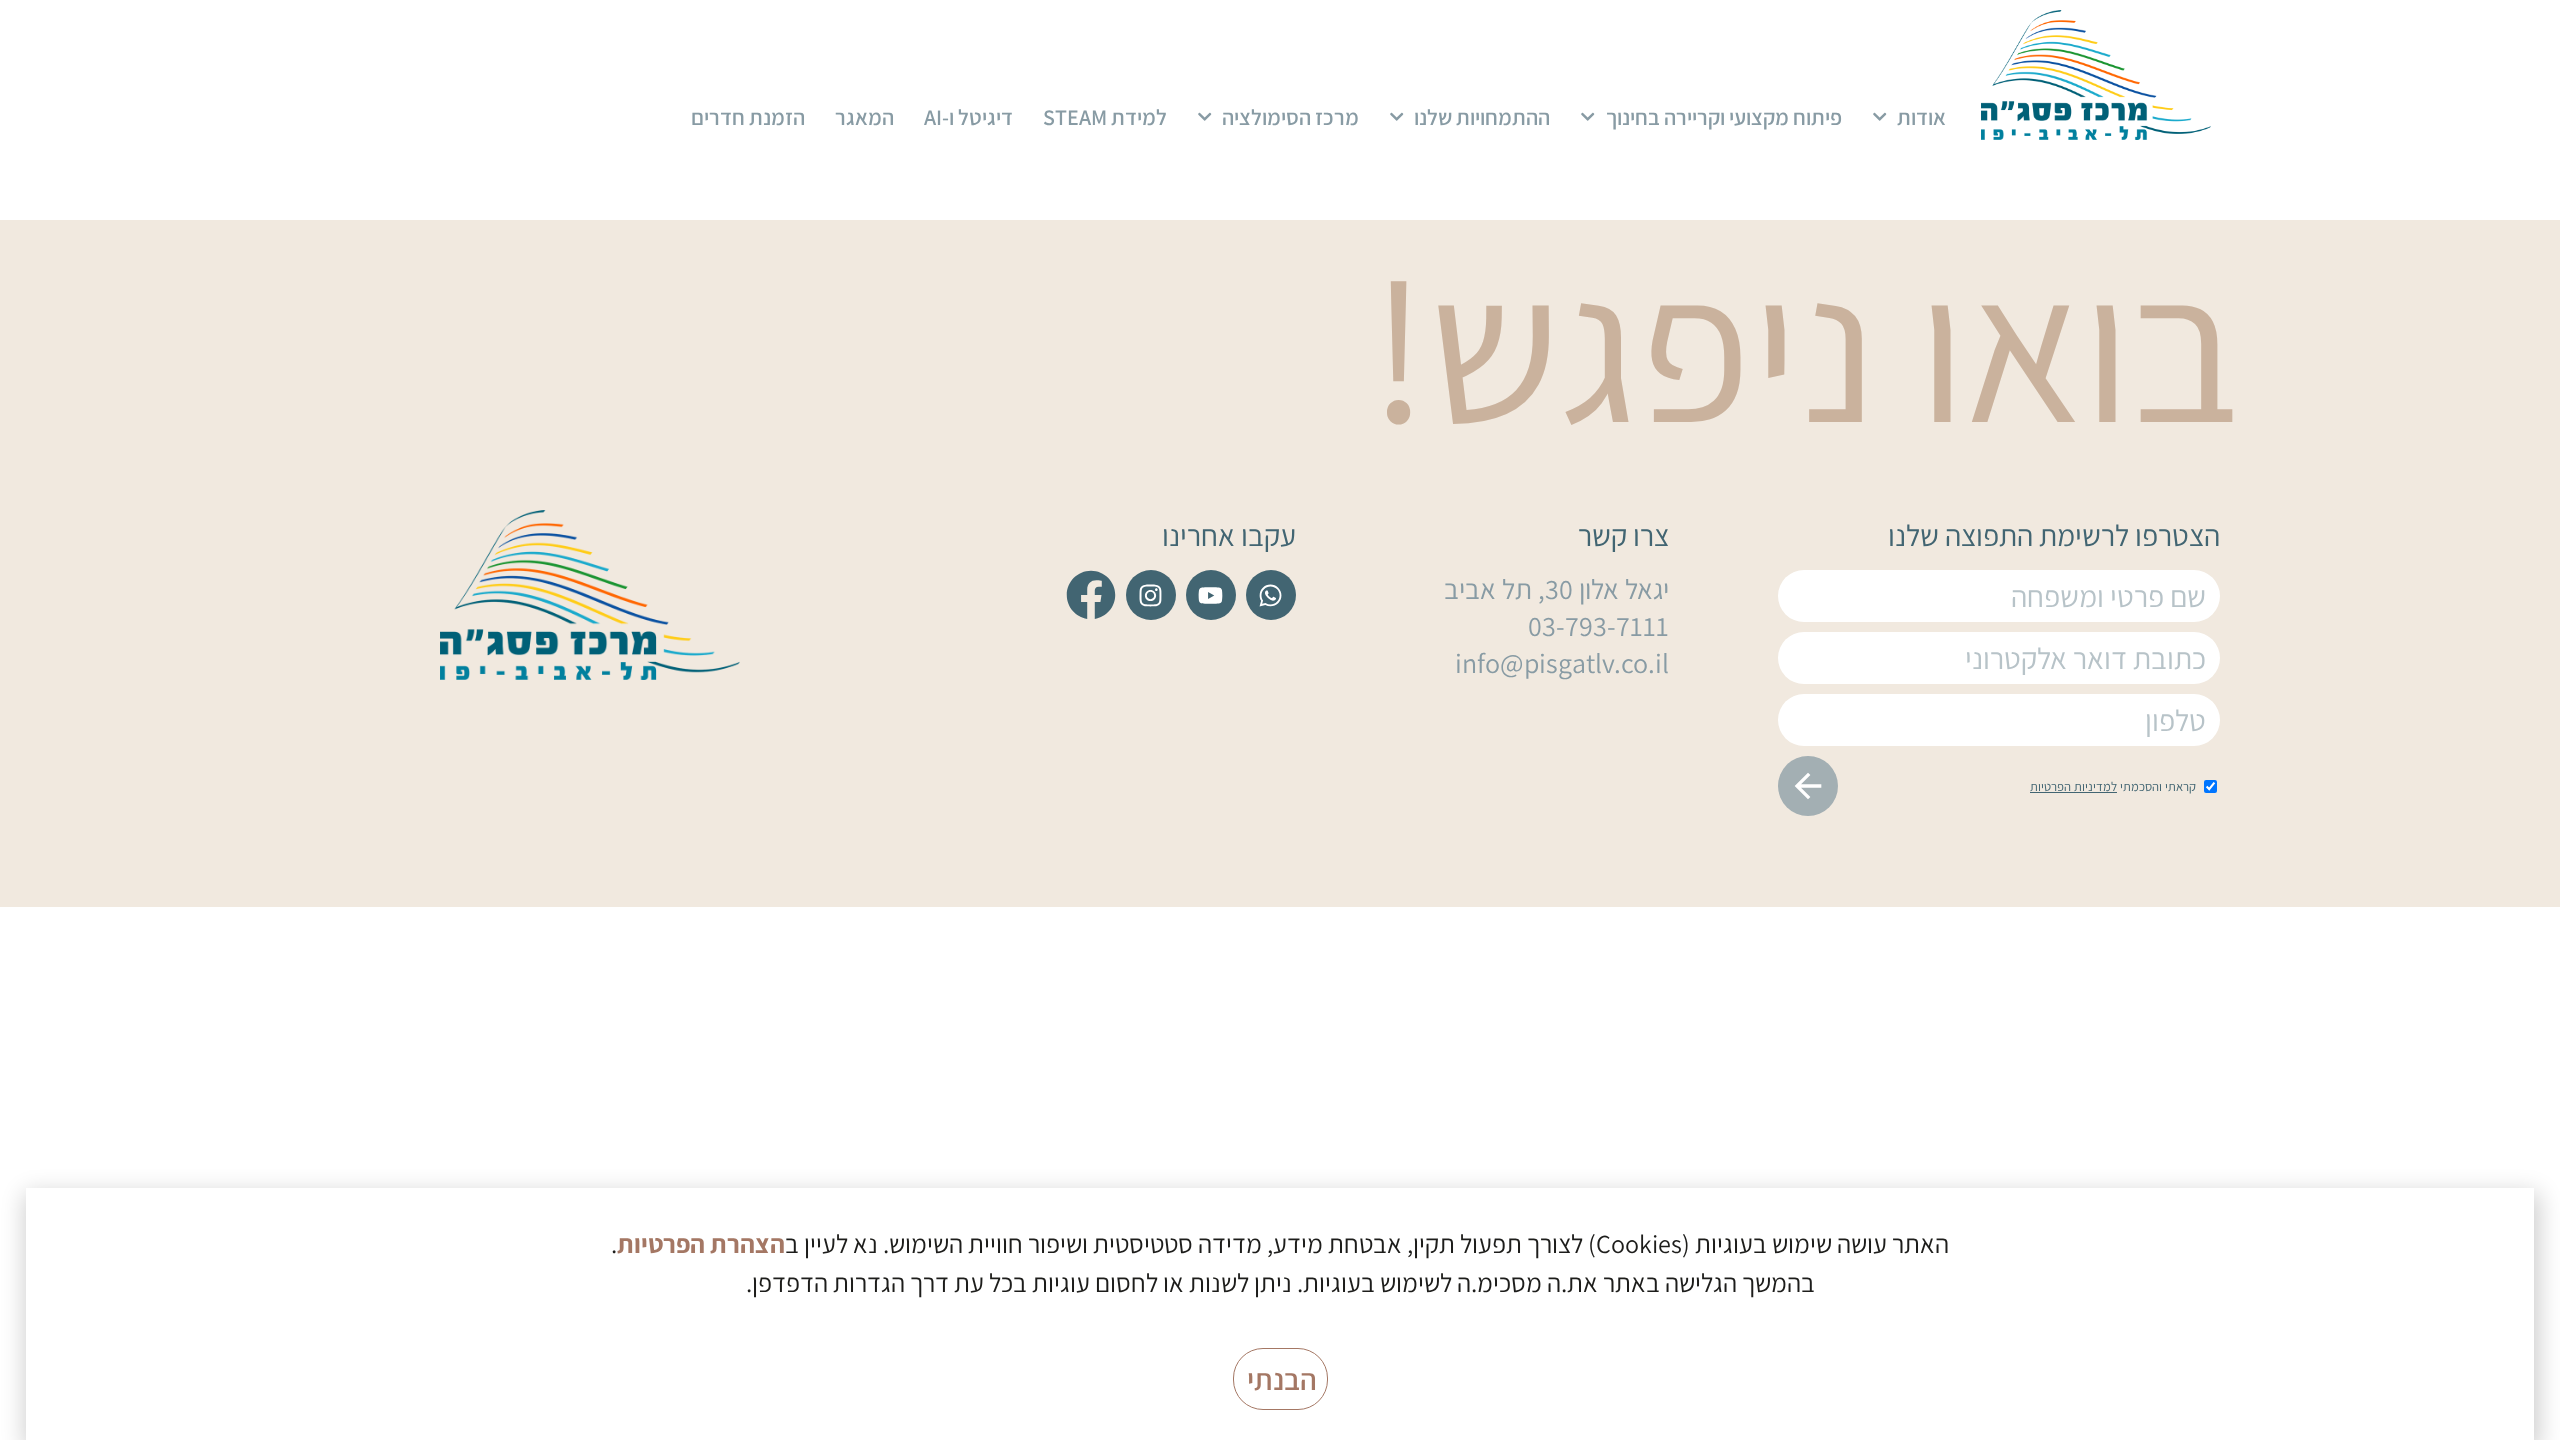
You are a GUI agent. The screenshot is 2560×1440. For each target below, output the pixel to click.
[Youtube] (1211, 595)
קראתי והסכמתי (2113, 786)
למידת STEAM (1105, 117)
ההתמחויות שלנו (1482, 117)
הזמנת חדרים (748, 117)
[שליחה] (1808, 786)
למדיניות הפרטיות (2073, 786)
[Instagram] (1151, 595)
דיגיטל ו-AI (968, 117)
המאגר (864, 117)
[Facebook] (1091, 595)
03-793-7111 (1598, 625)
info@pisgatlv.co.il (1562, 662)
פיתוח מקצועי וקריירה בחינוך (1724, 117)
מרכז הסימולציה (1290, 117)
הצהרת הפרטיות (701, 1243)
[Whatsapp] (1271, 595)
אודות (1921, 117)
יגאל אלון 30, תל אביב (1556, 588)
